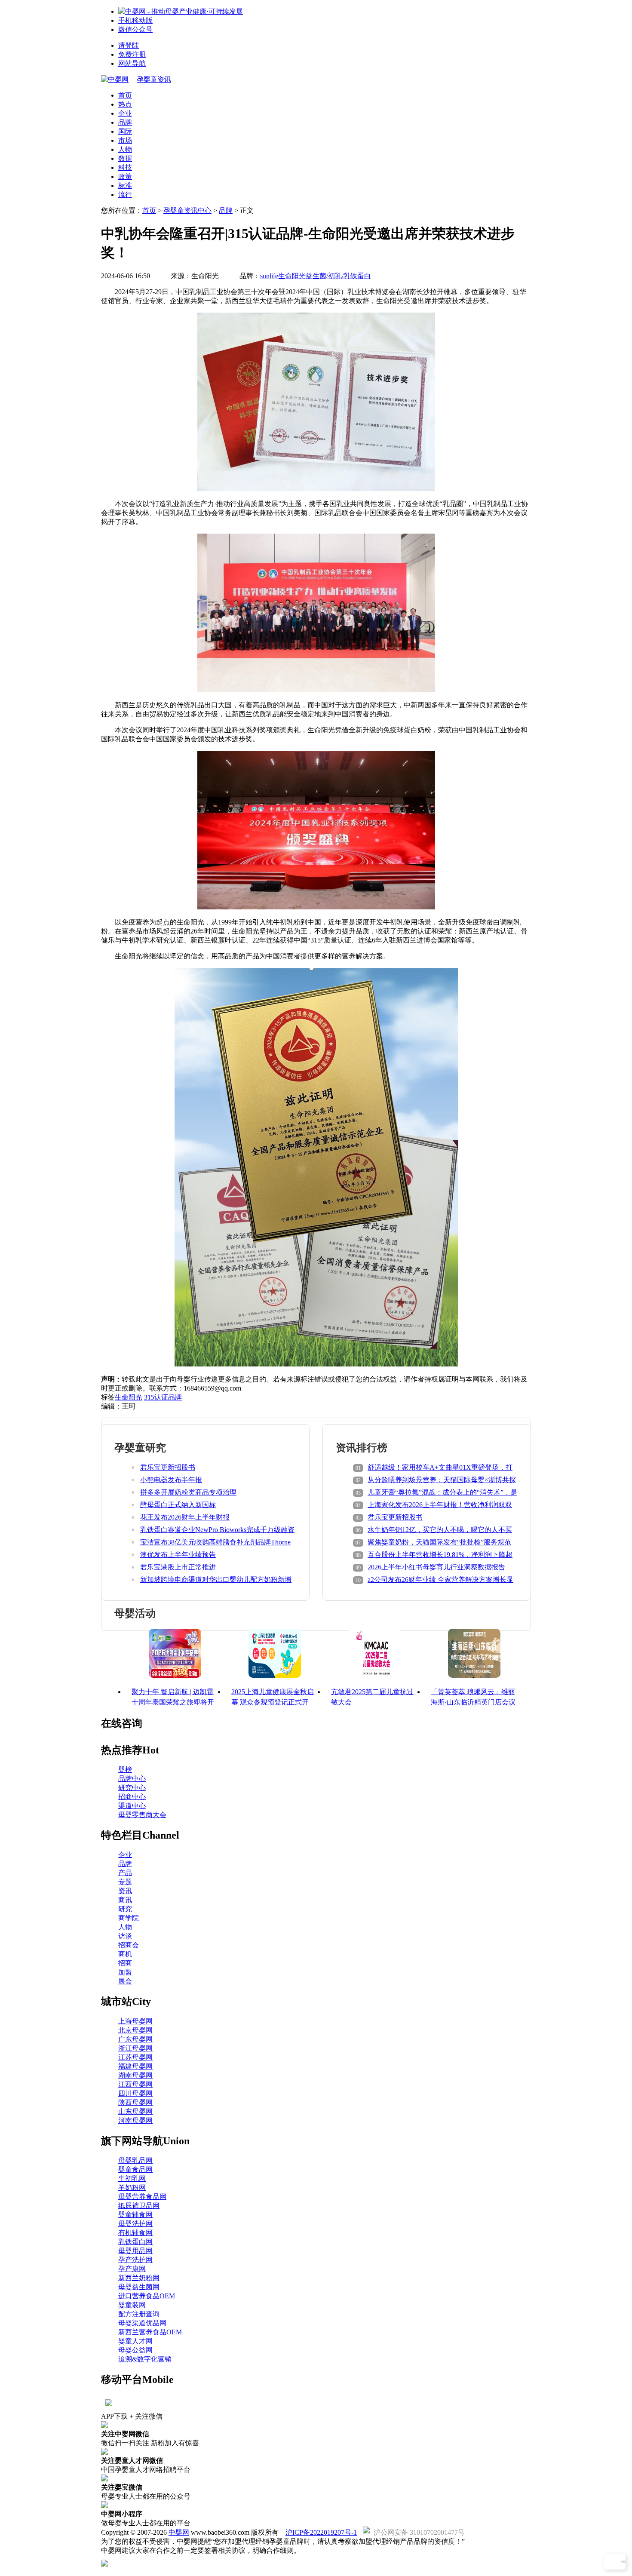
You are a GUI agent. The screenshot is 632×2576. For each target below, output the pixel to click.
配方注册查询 (139, 2314)
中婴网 (179, 2532)
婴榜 (125, 1770)
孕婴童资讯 (154, 79)
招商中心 (132, 1797)
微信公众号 (135, 29)
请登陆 (129, 45)
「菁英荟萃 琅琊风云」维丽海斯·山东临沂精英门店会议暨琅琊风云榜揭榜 (473, 1702)
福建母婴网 (135, 2066)
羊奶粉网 (132, 2188)
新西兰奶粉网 (139, 2278)
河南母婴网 (135, 2120)
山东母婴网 (135, 2111)
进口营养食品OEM (147, 2296)
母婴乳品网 (135, 2160)
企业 (125, 113)
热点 (125, 104)
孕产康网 (132, 2269)
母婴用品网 (135, 2251)
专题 (125, 1882)
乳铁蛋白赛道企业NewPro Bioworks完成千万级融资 (217, 1530)
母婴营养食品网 (142, 2197)
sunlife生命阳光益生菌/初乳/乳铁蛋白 (316, 276)
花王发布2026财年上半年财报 (185, 1517)
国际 (125, 131)
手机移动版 (135, 20)
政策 (125, 177)
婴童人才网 (135, 2341)
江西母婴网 (135, 2084)
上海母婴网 (135, 2021)
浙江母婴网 (135, 2048)
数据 (125, 158)
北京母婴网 (135, 2030)
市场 (125, 140)
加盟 (125, 1972)
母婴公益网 (135, 2350)
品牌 (125, 122)
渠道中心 (132, 1806)
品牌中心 (132, 1779)
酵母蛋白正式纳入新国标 (178, 1505)
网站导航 (132, 63)
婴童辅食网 (135, 2215)
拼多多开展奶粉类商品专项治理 (188, 1492)
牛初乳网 (132, 2178)
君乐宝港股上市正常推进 (178, 1567)
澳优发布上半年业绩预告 (178, 1555)
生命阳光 (129, 1397)
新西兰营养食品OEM (150, 2332)
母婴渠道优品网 (142, 2323)
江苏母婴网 (135, 2057)
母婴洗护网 (135, 2224)
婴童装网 (132, 2305)
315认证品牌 (163, 1397)
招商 (125, 1963)
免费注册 (132, 54)
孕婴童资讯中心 (187, 210)
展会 (125, 1981)
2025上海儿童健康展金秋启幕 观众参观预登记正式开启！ (273, 1702)
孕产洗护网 (135, 2260)
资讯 (125, 1891)
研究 (125, 1909)
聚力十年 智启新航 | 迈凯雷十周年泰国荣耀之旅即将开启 (173, 1702)
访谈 (125, 1936)
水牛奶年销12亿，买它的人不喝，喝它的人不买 (440, 1530)
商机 (125, 1954)
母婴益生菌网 (139, 2287)
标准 (125, 186)
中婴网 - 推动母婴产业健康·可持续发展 (184, 11)
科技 (125, 167)
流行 (125, 195)
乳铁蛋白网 (135, 2242)
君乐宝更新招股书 (168, 1467)
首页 (125, 95)
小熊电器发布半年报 (171, 1480)
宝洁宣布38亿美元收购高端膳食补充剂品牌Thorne (215, 1542)
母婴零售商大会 (142, 1815)
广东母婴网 (135, 2039)
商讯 (125, 1900)
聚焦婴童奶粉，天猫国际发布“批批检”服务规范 (439, 1542)
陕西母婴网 (135, 2102)
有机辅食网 (135, 2233)
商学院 (129, 1918)
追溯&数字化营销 (145, 2359)
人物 (125, 149)
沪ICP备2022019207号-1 (321, 2532)
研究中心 (132, 1788)
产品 (125, 1873)
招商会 (129, 1945)
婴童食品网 (135, 2169)
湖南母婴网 (135, 2075)
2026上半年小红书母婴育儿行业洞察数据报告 (436, 1567)
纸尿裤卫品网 (139, 2206)
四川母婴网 (135, 2093)
